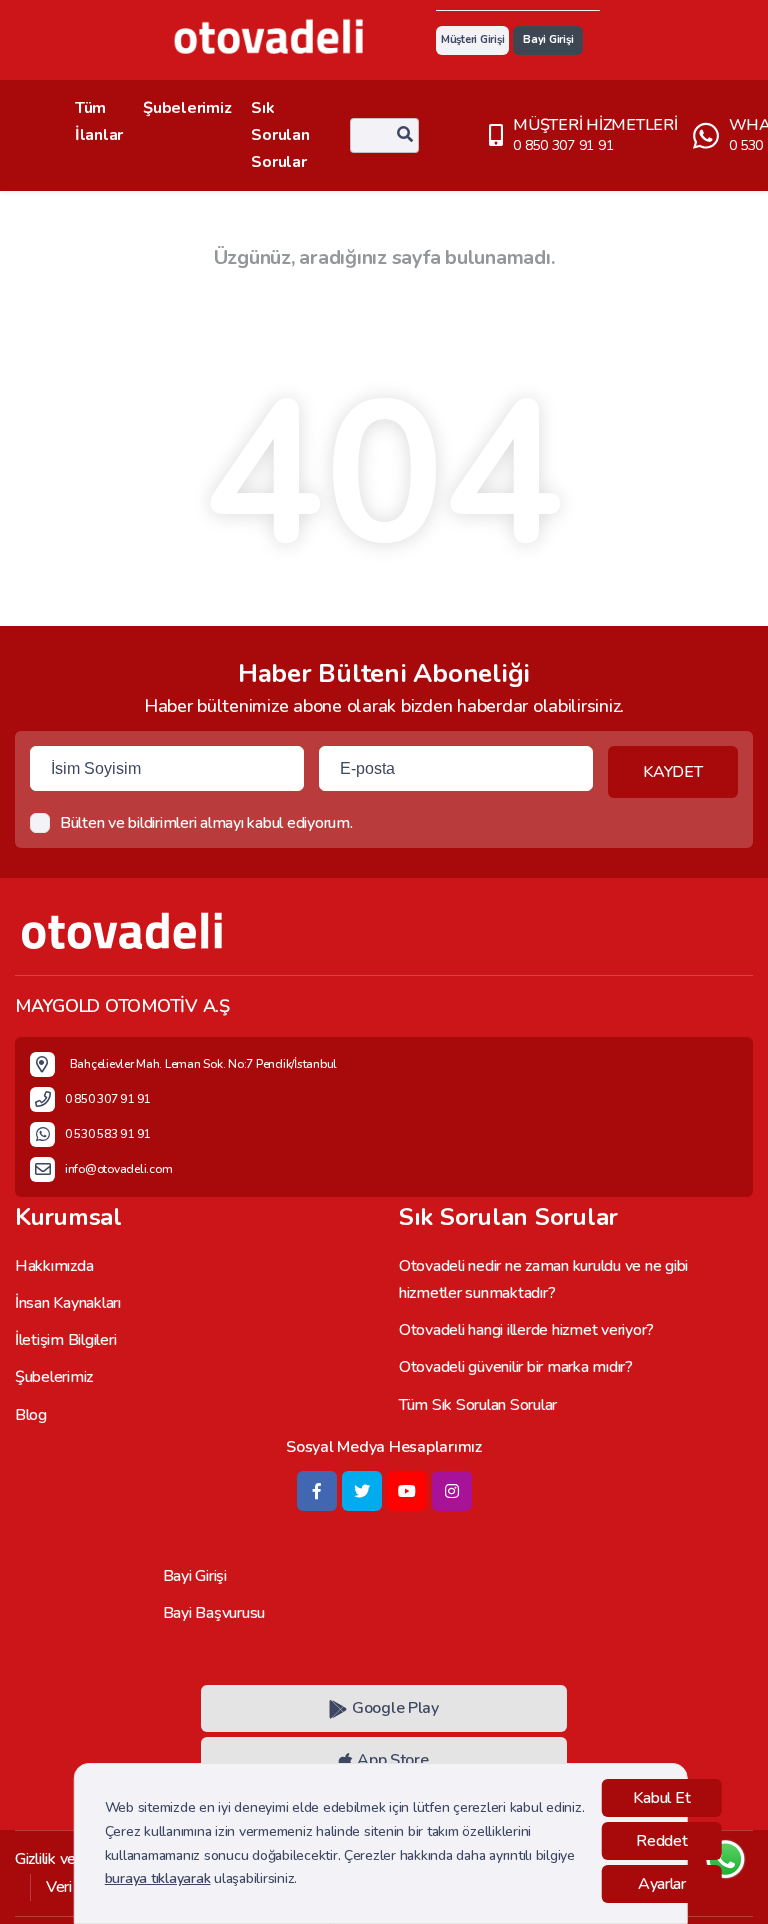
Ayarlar (662, 1884)
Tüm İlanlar (99, 121)
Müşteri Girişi (472, 39)
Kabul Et (661, 1798)
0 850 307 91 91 (563, 145)
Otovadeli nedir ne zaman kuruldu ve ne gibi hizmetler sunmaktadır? (543, 1279)
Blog (31, 1415)
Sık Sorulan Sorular (280, 135)
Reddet (661, 1841)
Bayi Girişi (548, 39)
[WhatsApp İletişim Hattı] (725, 1877)
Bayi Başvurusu (214, 1613)
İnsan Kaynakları (68, 1303)
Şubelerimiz (187, 108)
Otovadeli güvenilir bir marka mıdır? (516, 1367)
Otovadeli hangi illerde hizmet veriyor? (526, 1330)
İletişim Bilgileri (65, 1340)
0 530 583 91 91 (107, 1134)
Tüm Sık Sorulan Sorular (478, 1405)
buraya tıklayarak (158, 1878)
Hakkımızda (54, 1266)
